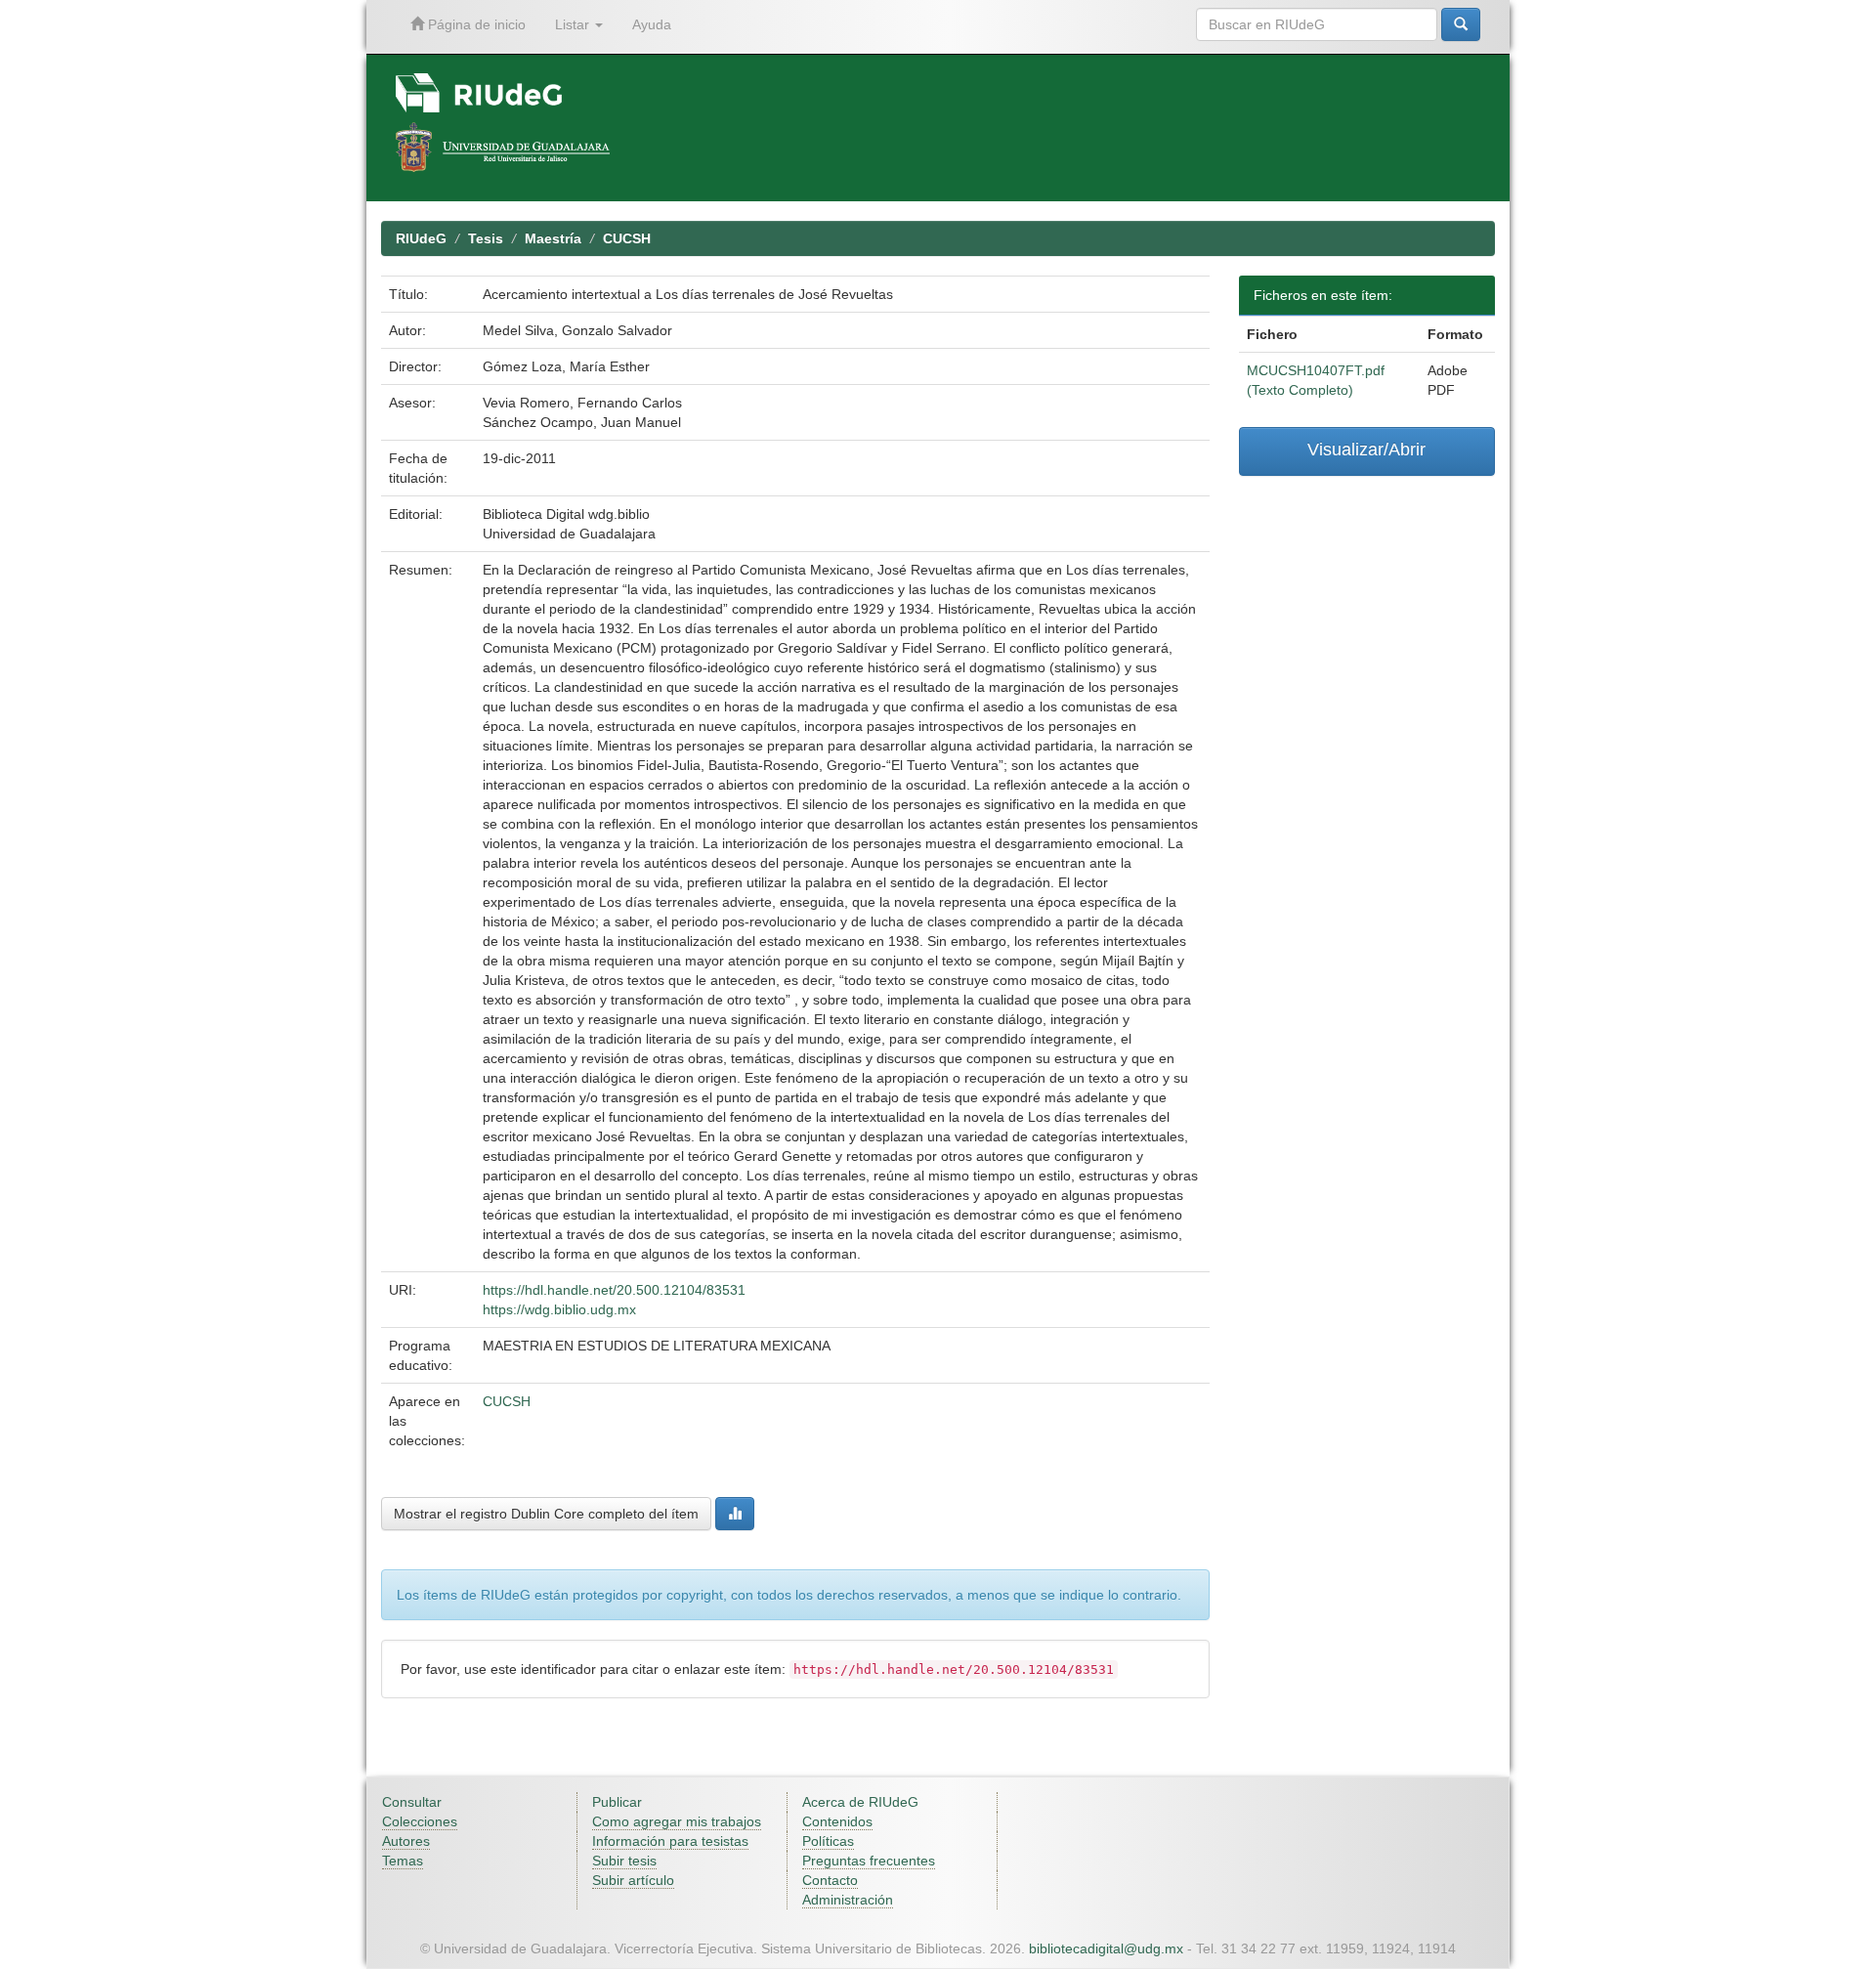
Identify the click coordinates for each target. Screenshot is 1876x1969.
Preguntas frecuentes (869, 1861)
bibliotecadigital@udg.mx (1106, 1948)
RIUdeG (421, 238)
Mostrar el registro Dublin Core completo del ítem (546, 1514)
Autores (406, 1841)
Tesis (486, 238)
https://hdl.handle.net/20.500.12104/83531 (614, 1290)
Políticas (828, 1841)
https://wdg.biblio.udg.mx (559, 1309)
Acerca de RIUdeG (860, 1802)
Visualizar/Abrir (1366, 449)
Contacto (830, 1880)
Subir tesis (624, 1861)
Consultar (412, 1802)
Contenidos (837, 1821)
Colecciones (420, 1821)
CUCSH (627, 238)
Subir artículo (633, 1880)
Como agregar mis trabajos (677, 1821)
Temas (403, 1861)
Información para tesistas (670, 1841)
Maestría (553, 238)
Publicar (617, 1802)
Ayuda (652, 24)
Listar (574, 24)
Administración (848, 1900)
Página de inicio (475, 24)
